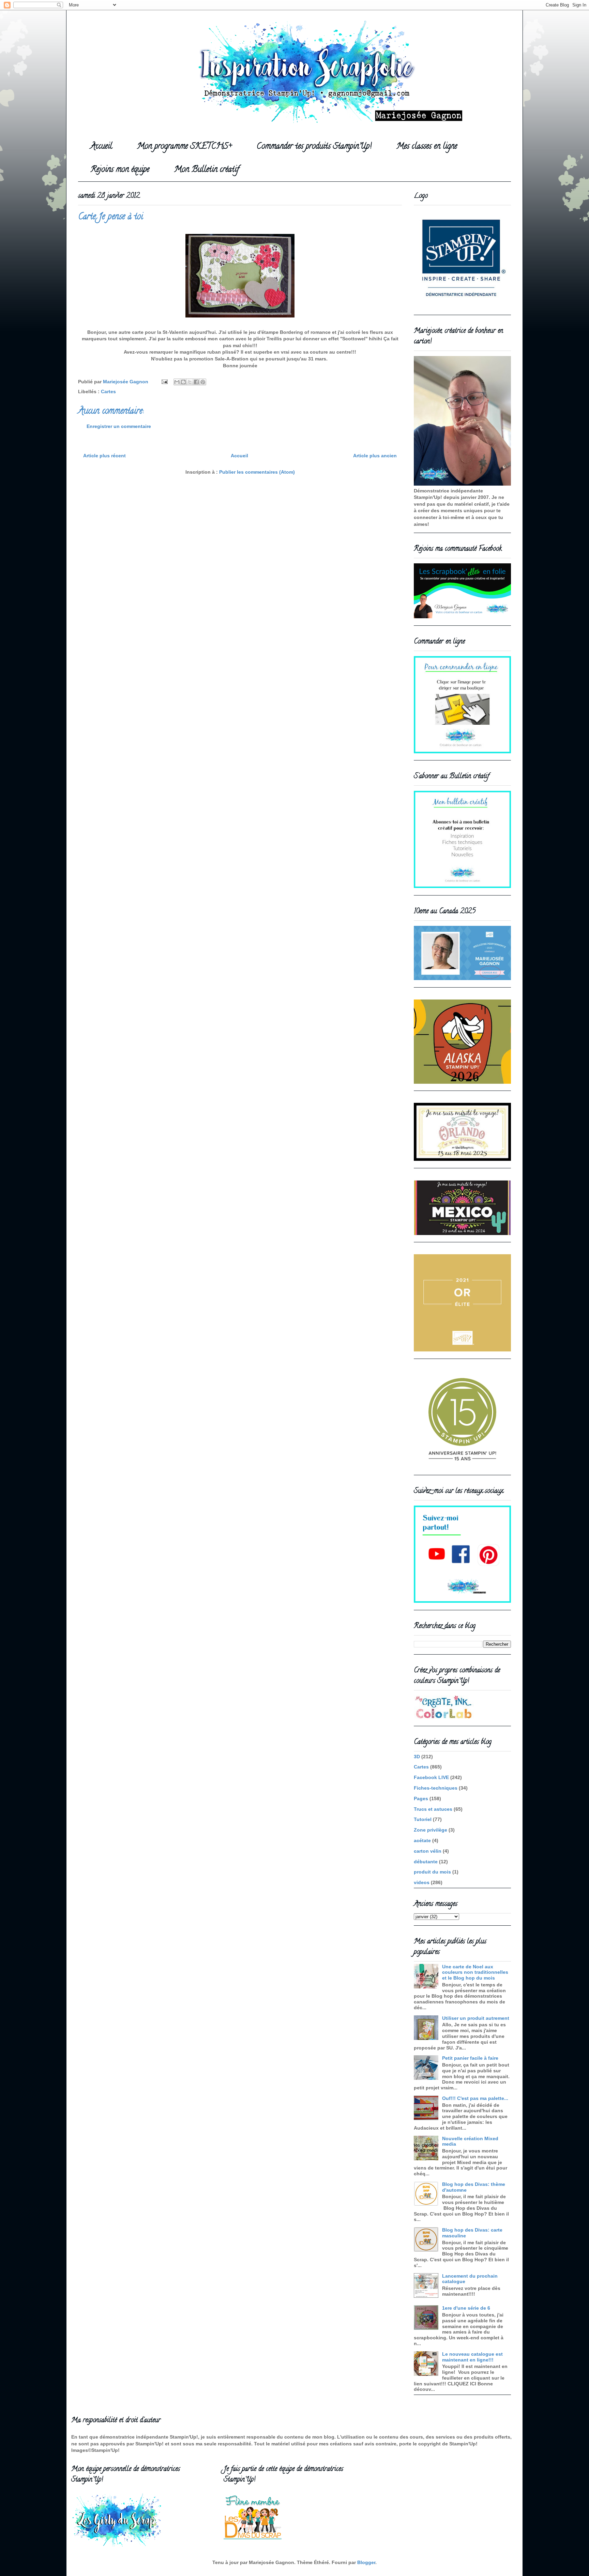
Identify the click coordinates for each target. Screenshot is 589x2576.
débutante (426, 1862)
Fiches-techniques (436, 1788)
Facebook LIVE (431, 1777)
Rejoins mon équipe (120, 170)
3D (417, 1757)
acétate (422, 1840)
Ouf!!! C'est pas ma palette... (475, 2098)
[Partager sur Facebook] (196, 382)
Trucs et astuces (433, 1809)
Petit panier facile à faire (470, 2058)
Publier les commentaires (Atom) (257, 472)
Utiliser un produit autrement (476, 2018)
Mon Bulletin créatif (207, 170)
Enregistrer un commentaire (119, 426)
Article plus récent (104, 456)
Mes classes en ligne (427, 147)
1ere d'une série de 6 (466, 2308)
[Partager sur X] (190, 382)
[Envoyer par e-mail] (177, 382)
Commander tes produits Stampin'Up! (314, 147)
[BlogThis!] (183, 382)
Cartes (108, 391)
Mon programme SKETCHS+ (184, 147)
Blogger (366, 2562)
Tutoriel (423, 1819)
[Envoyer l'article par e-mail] (164, 382)
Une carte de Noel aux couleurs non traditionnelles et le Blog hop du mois (475, 1972)
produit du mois (432, 1872)
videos (422, 1882)
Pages (421, 1798)
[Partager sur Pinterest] (203, 382)
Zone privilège (431, 1830)
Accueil (101, 147)
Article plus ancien (375, 456)
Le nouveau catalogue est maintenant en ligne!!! (472, 2357)
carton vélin (428, 1851)
